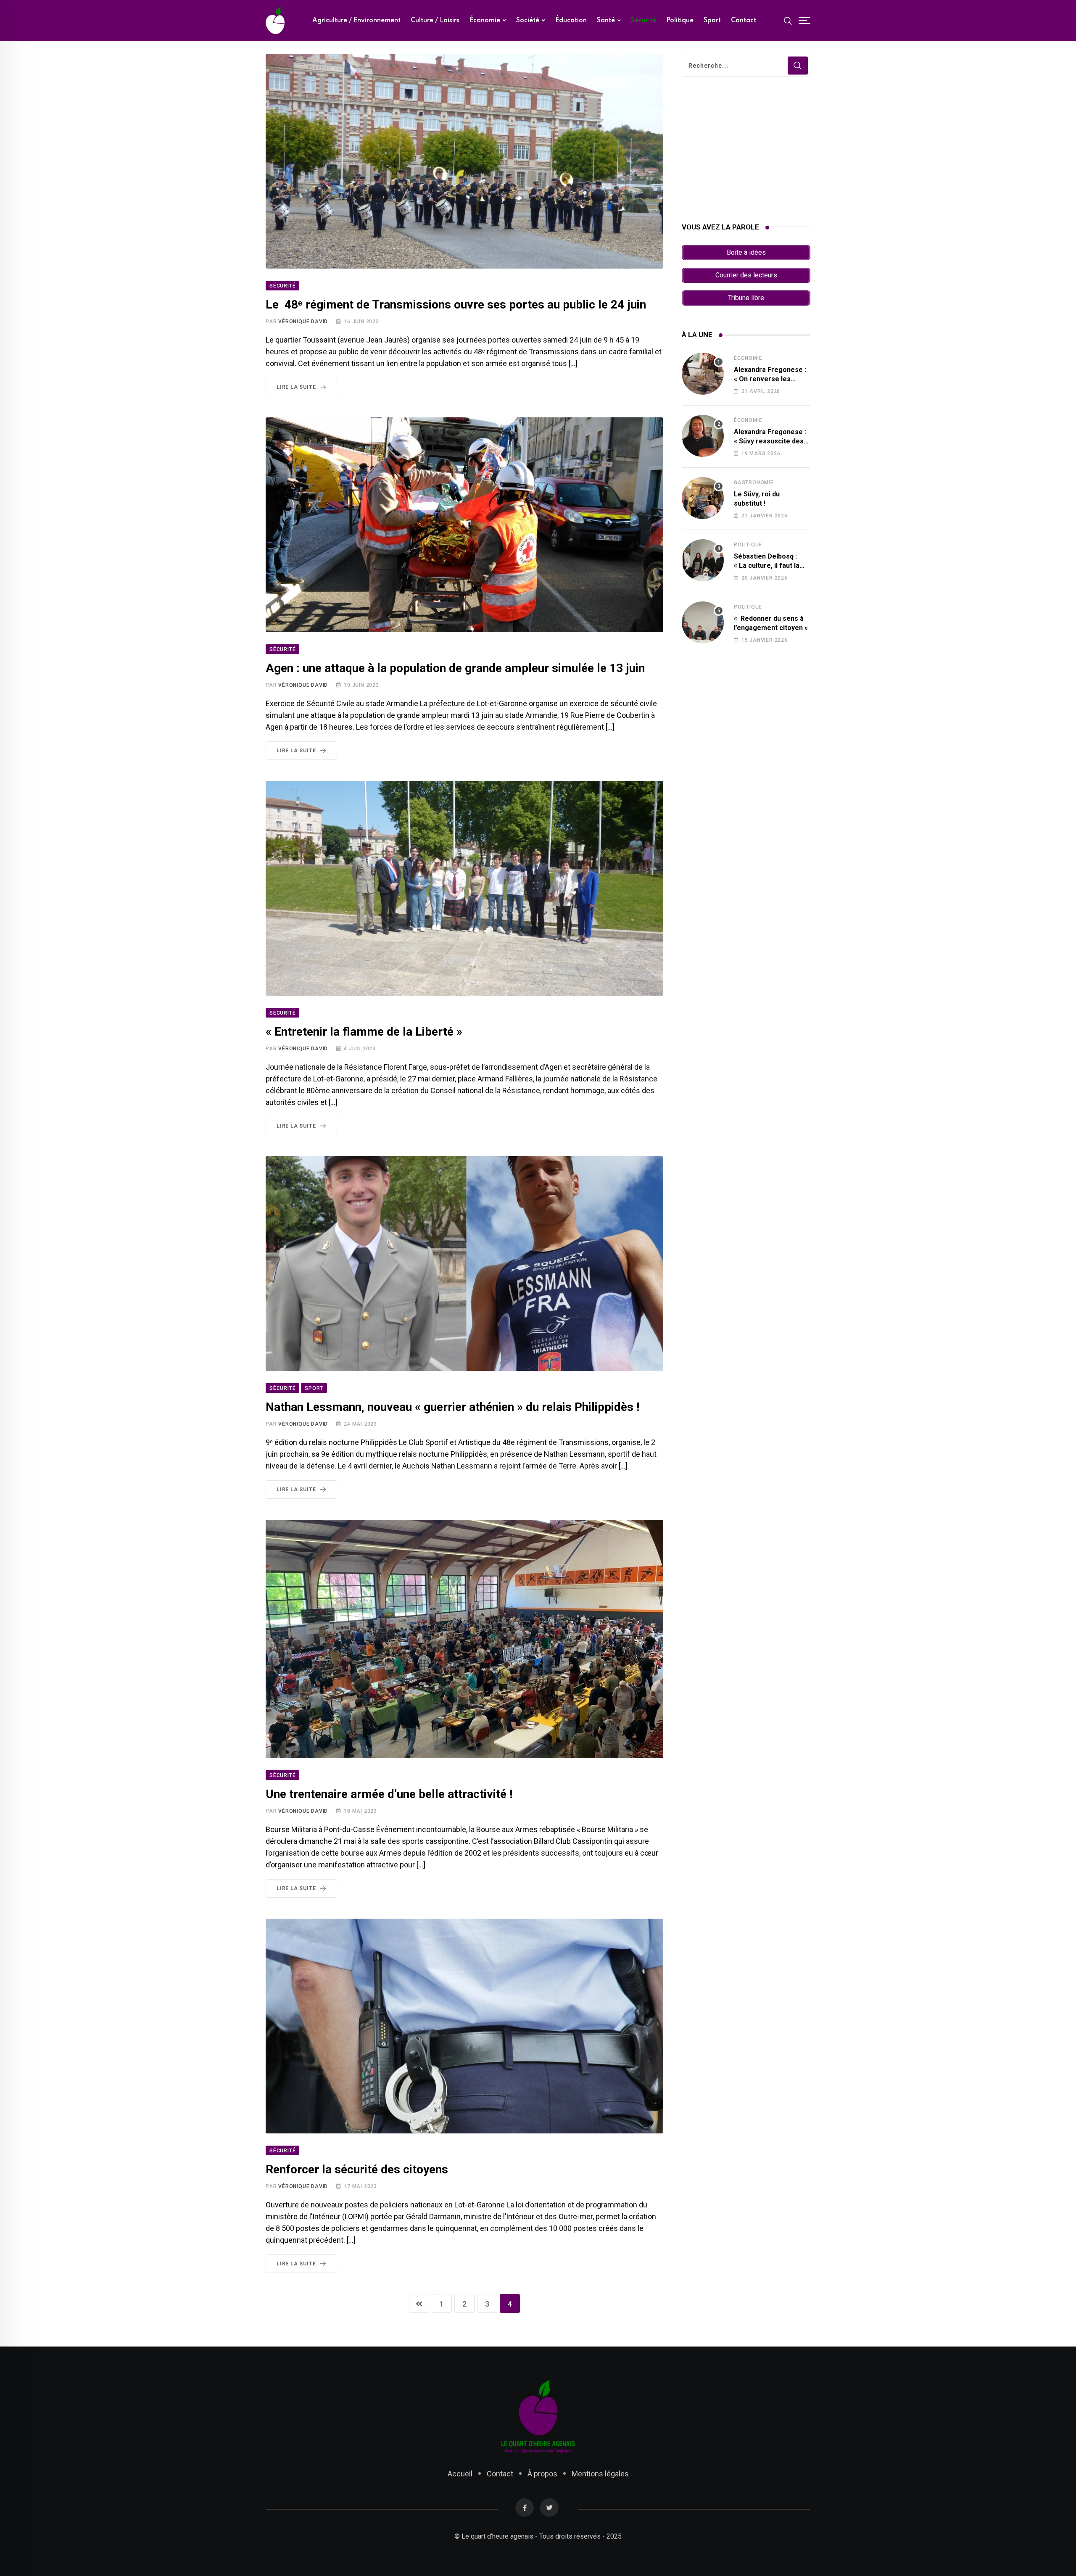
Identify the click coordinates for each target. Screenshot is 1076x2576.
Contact (744, 21)
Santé (606, 21)
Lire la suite (296, 387)
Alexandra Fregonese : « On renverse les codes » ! (770, 379)
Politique (680, 21)
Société (528, 21)
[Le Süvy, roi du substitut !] (703, 498)
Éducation (571, 21)
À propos (542, 2474)
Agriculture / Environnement (356, 21)
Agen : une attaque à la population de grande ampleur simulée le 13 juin (455, 668)
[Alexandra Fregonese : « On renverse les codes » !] (703, 374)
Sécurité (643, 21)
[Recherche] (788, 20)
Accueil (460, 2474)
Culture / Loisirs (435, 21)
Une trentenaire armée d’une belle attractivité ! (389, 1794)
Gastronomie (754, 483)
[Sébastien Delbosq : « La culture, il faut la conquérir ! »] (703, 560)
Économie (485, 21)
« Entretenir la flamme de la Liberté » (364, 1032)
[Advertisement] (746, 150)
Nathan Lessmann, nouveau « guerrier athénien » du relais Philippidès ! (452, 1407)
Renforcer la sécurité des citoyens (357, 2169)
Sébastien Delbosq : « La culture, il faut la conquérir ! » (767, 566)
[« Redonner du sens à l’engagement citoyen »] (703, 622)
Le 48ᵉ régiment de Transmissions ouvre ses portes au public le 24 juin (456, 305)
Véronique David (303, 322)
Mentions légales (600, 2474)
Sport (712, 21)
